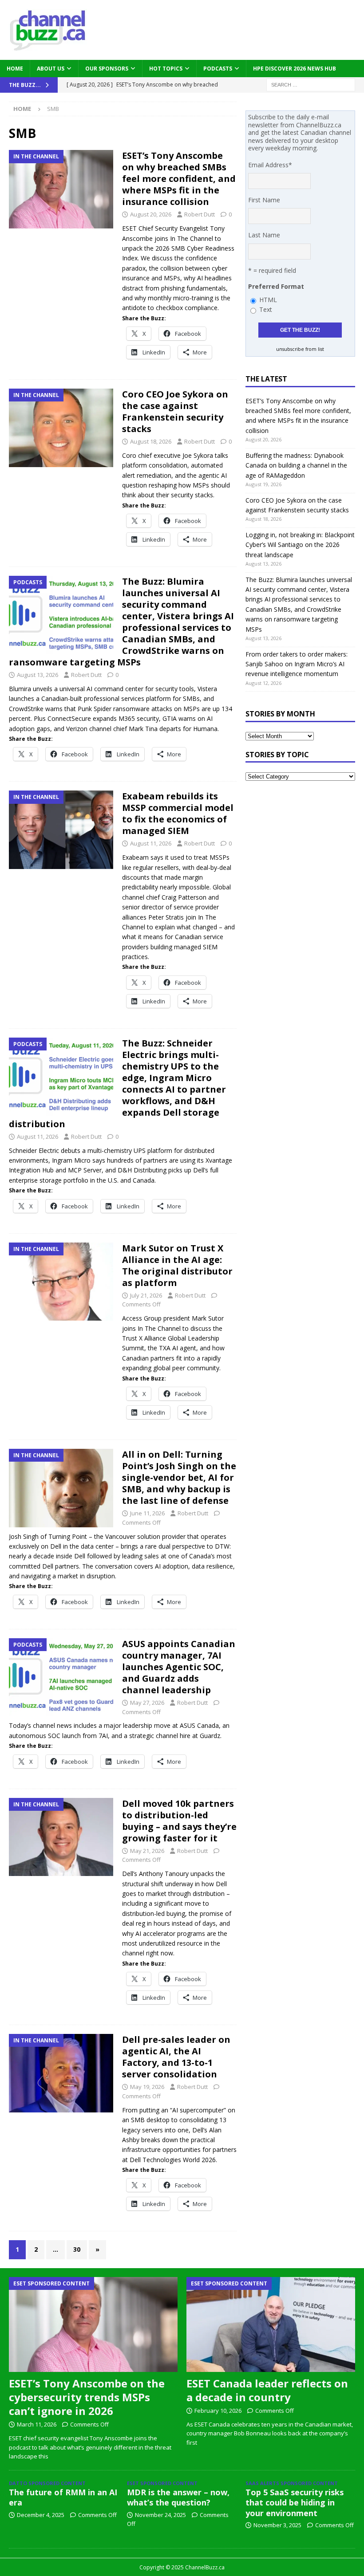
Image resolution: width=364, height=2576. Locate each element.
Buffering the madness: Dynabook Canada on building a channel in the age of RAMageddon (296, 465)
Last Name (264, 235)
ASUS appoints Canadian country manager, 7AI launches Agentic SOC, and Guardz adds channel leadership (179, 1667)
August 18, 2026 (151, 441)
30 (77, 2249)
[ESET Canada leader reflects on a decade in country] (271, 2324)
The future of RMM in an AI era (63, 2497)
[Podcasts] (61, 615)
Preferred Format (276, 286)
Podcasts (218, 69)
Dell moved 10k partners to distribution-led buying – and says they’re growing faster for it (179, 1821)
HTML (268, 300)
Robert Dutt (200, 214)
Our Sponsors (107, 69)
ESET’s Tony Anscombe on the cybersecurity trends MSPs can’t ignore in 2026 (87, 2397)
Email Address (270, 165)
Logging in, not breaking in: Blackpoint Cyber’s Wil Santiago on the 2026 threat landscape (300, 545)
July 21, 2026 (146, 1295)
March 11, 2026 (37, 2424)
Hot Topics (166, 69)
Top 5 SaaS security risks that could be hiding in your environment (295, 2503)
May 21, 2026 (147, 1851)
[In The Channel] (61, 189)
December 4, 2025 (41, 2515)
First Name (264, 200)
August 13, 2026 (38, 675)
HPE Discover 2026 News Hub (295, 69)
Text (266, 309)
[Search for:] (311, 84)
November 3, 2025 (277, 2525)
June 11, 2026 (147, 1513)
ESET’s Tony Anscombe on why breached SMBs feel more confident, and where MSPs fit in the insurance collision (179, 179)
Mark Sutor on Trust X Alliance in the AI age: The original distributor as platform (177, 1265)
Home (15, 69)
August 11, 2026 (151, 843)
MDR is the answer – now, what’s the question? (178, 2497)
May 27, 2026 (147, 1703)
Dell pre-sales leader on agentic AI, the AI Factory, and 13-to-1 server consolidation (176, 2057)
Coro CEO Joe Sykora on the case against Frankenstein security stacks (175, 411)
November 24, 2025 (160, 2515)
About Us (51, 69)
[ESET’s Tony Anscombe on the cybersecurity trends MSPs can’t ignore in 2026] (93, 2324)
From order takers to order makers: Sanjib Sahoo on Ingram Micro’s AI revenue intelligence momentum (297, 664)
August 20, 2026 (151, 214)
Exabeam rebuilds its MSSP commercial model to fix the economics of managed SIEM (178, 813)
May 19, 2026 (147, 2087)
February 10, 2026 (218, 2411)
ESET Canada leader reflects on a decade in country (267, 2390)
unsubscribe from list (300, 349)
